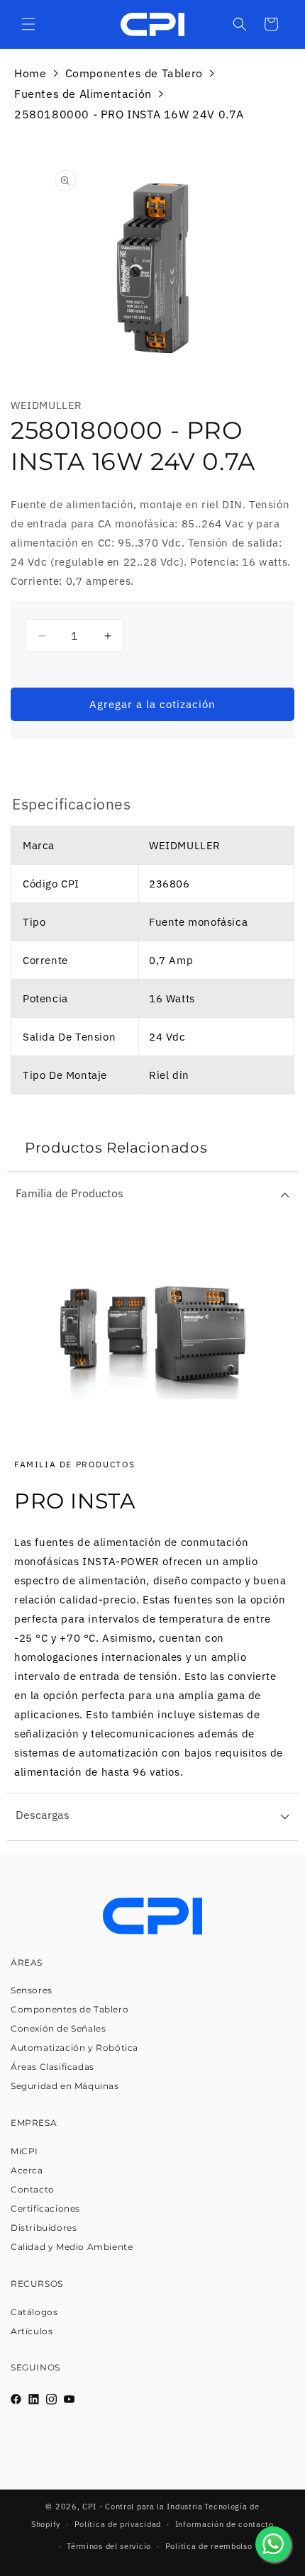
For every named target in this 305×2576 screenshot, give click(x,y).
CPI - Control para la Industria (143, 2507)
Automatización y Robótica (74, 2048)
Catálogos (34, 2312)
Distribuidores (44, 2228)
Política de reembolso (209, 2546)
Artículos (32, 2331)
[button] (28, 24)
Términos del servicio (109, 2546)
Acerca (27, 2170)
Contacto (33, 2189)
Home (30, 73)
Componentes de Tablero (134, 73)
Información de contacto (224, 2524)
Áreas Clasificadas (52, 2067)
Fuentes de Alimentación (83, 94)
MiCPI (24, 2151)
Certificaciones (45, 2208)
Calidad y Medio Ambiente (72, 2247)
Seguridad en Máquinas (65, 2086)
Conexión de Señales (58, 2028)
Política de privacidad (118, 2524)
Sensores (32, 1990)
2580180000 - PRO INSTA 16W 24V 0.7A (129, 114)
